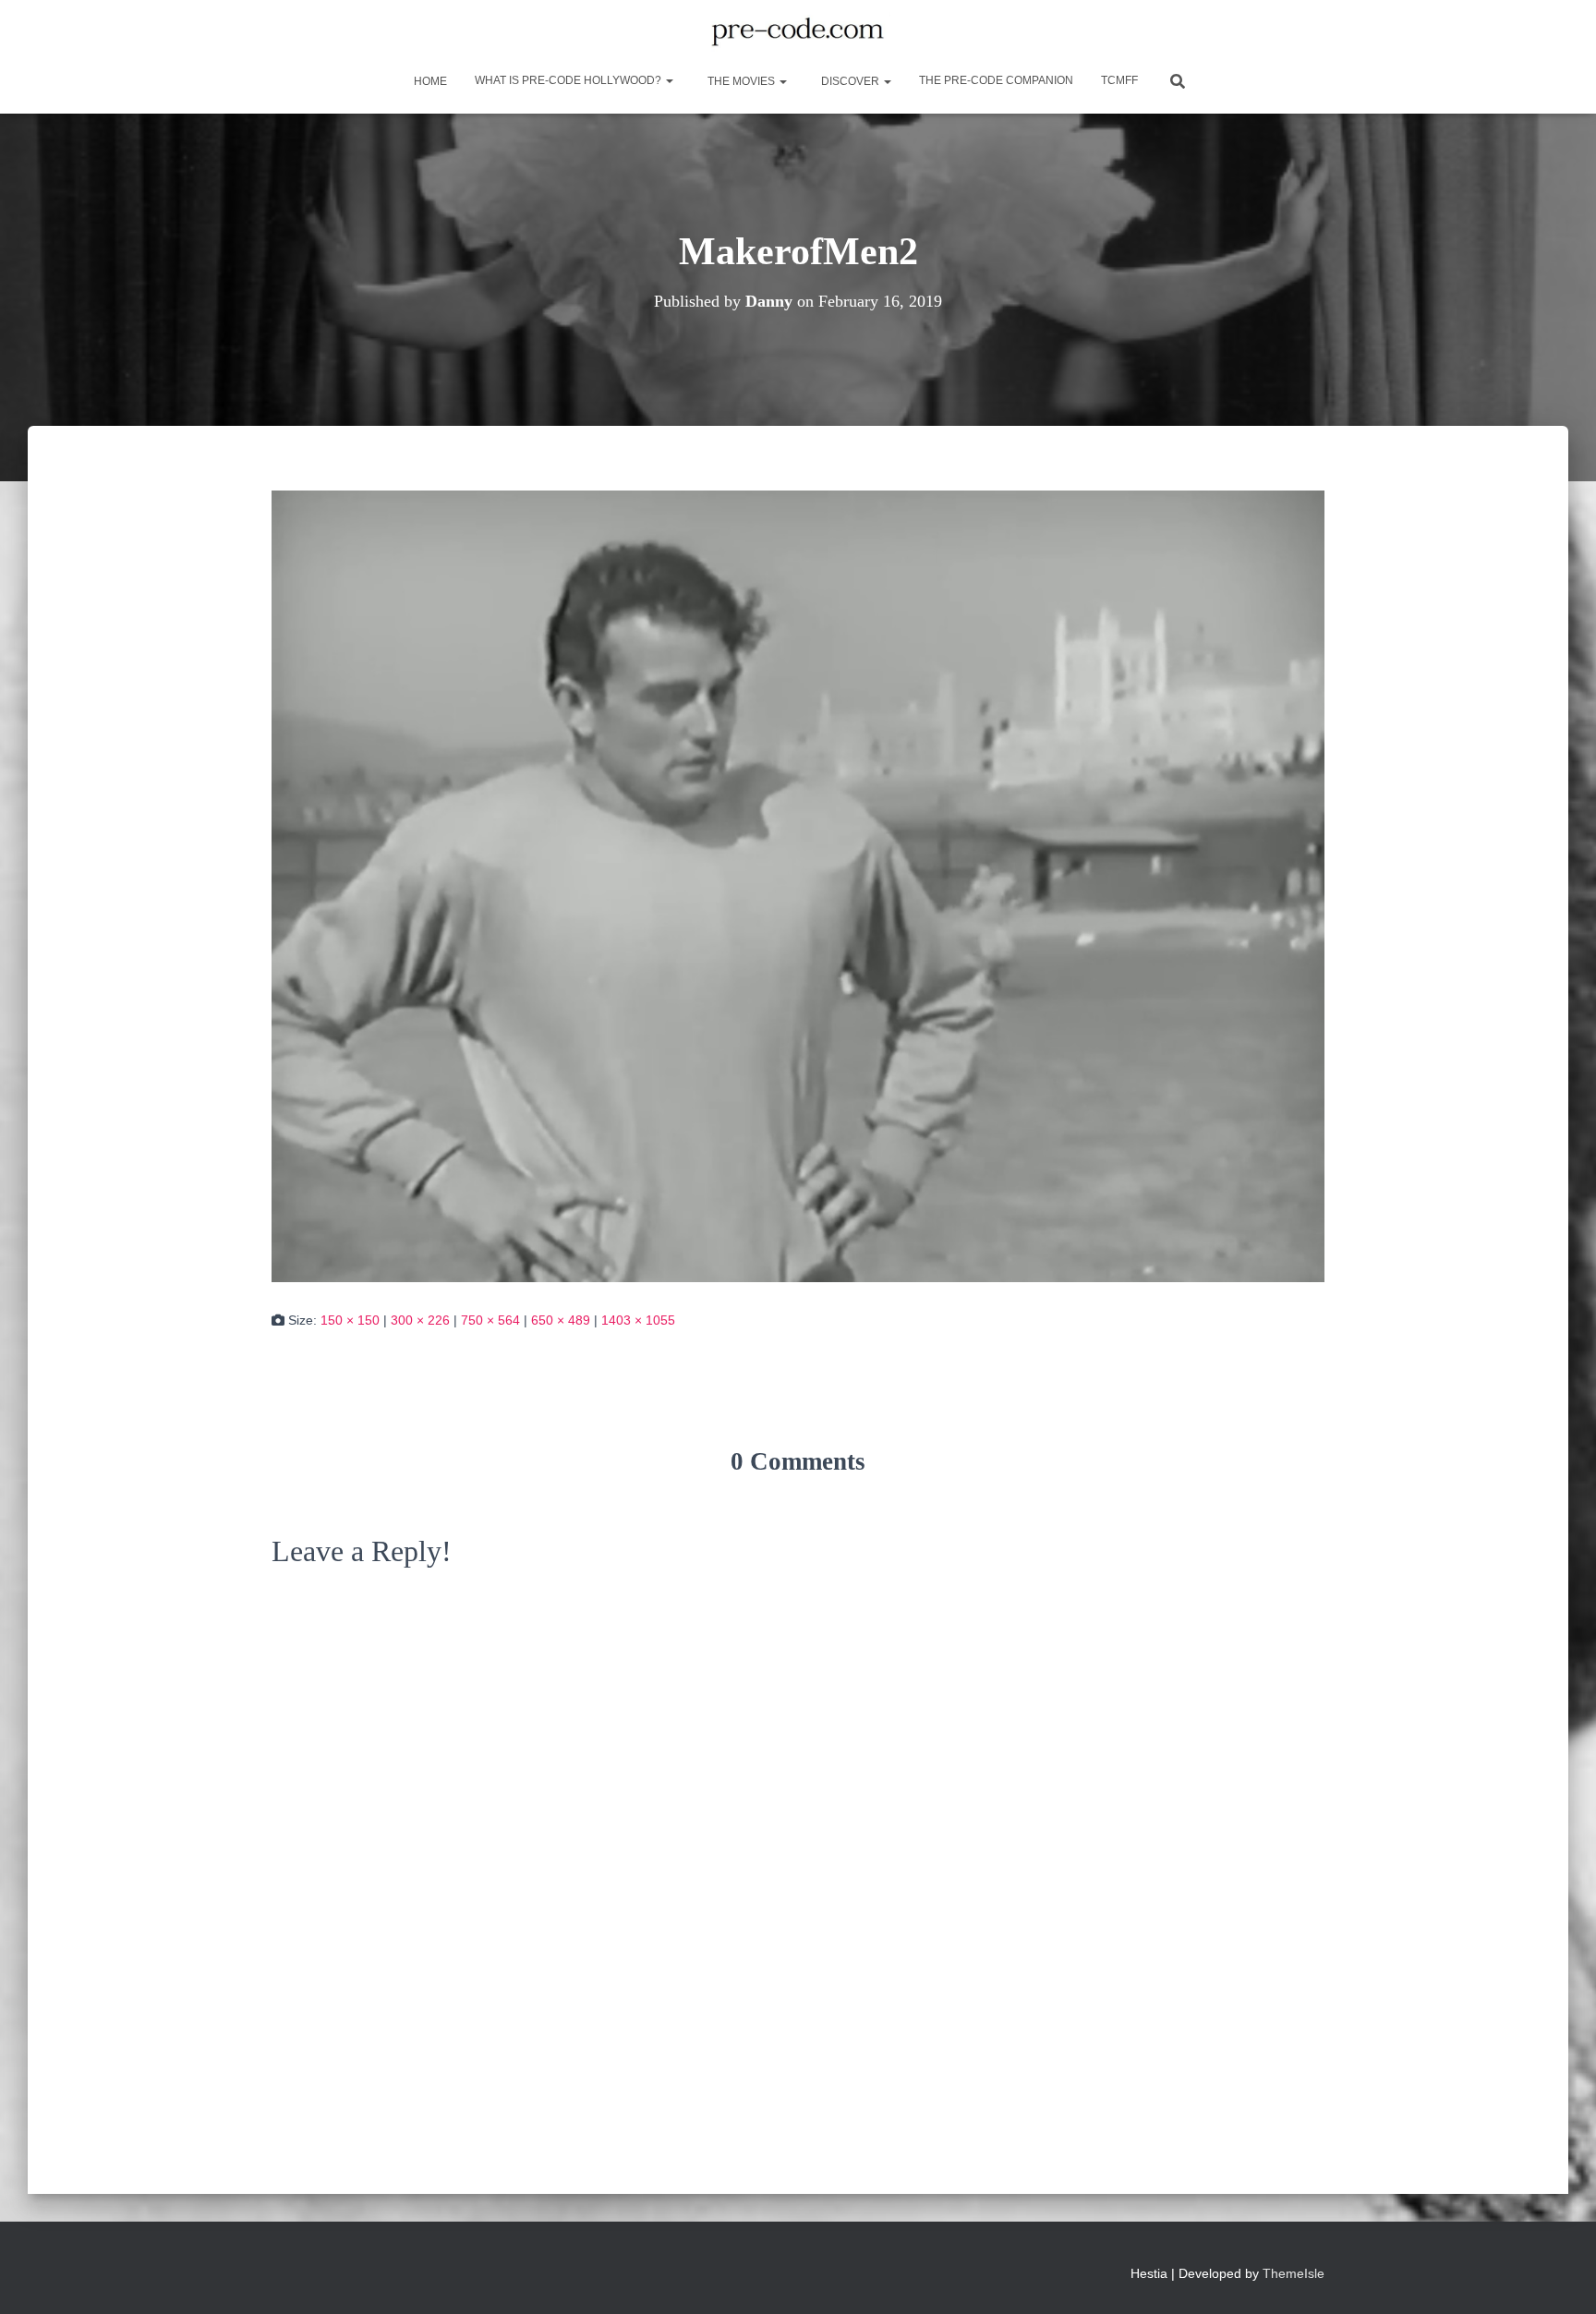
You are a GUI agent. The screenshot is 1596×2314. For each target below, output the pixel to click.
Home (429, 81)
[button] (669, 80)
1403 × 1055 (638, 1320)
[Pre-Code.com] (798, 32)
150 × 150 (350, 1320)
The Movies (741, 81)
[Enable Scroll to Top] (1560, 2277)
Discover (850, 81)
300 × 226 (420, 1320)
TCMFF (1119, 80)
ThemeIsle (1294, 2273)
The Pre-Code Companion (996, 80)
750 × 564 (490, 1320)
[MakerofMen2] (798, 885)
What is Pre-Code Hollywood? (569, 80)
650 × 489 (561, 1320)
